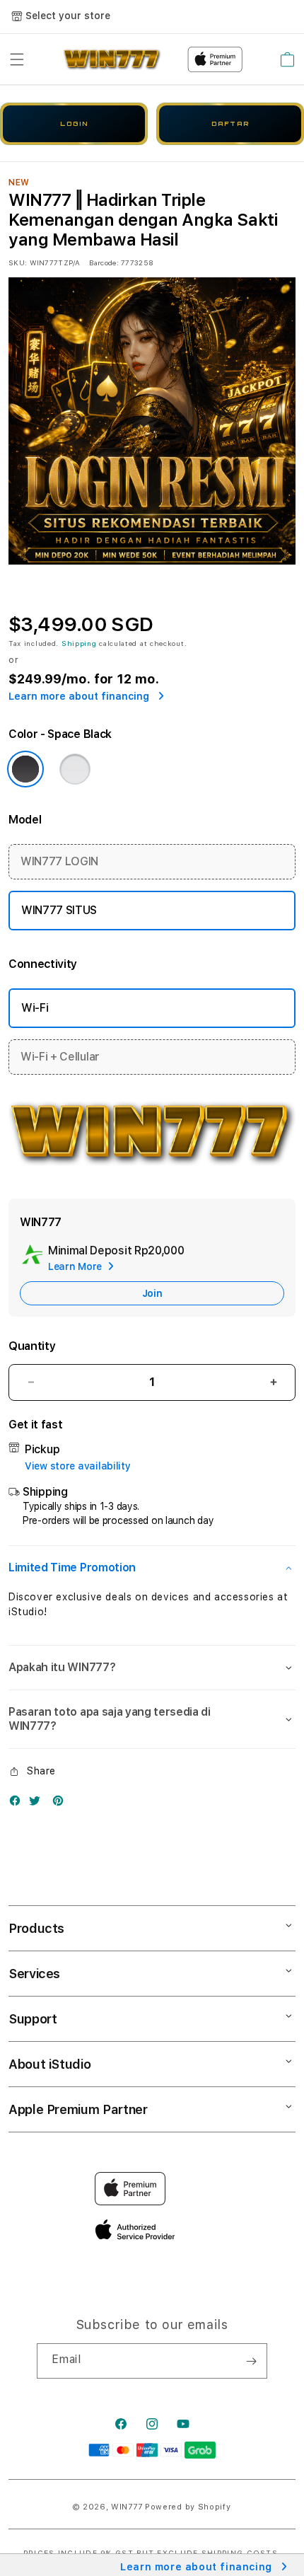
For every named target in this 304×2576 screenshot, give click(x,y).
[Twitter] (38, 1804)
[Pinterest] (62, 1804)
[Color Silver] (75, 769)
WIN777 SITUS (59, 910)
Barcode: (104, 262)
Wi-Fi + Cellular (60, 1057)
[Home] (112, 59)
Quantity (32, 1346)
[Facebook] (18, 1804)
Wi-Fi (35, 1008)
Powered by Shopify (188, 2507)
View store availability (78, 1466)
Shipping (79, 643)
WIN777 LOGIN (59, 861)
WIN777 (127, 2507)
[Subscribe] (251, 2361)
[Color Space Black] (25, 769)
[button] (17, 59)
